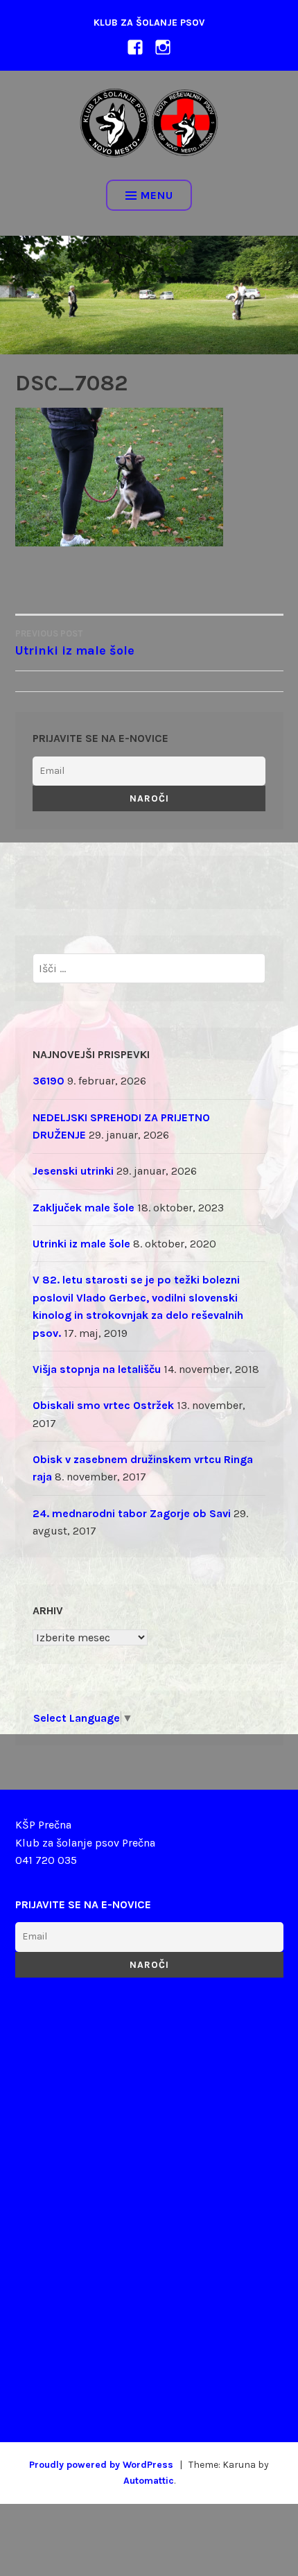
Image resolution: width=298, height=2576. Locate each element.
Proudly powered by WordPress (101, 2465)
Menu (157, 195)
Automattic (149, 2481)
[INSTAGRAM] (163, 46)
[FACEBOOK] (135, 46)
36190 (49, 1081)
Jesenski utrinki (73, 1171)
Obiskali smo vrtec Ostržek (103, 1405)
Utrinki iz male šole (81, 1244)
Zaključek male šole (84, 1208)
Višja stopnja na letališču (97, 1369)
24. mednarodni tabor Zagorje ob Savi (132, 1513)
